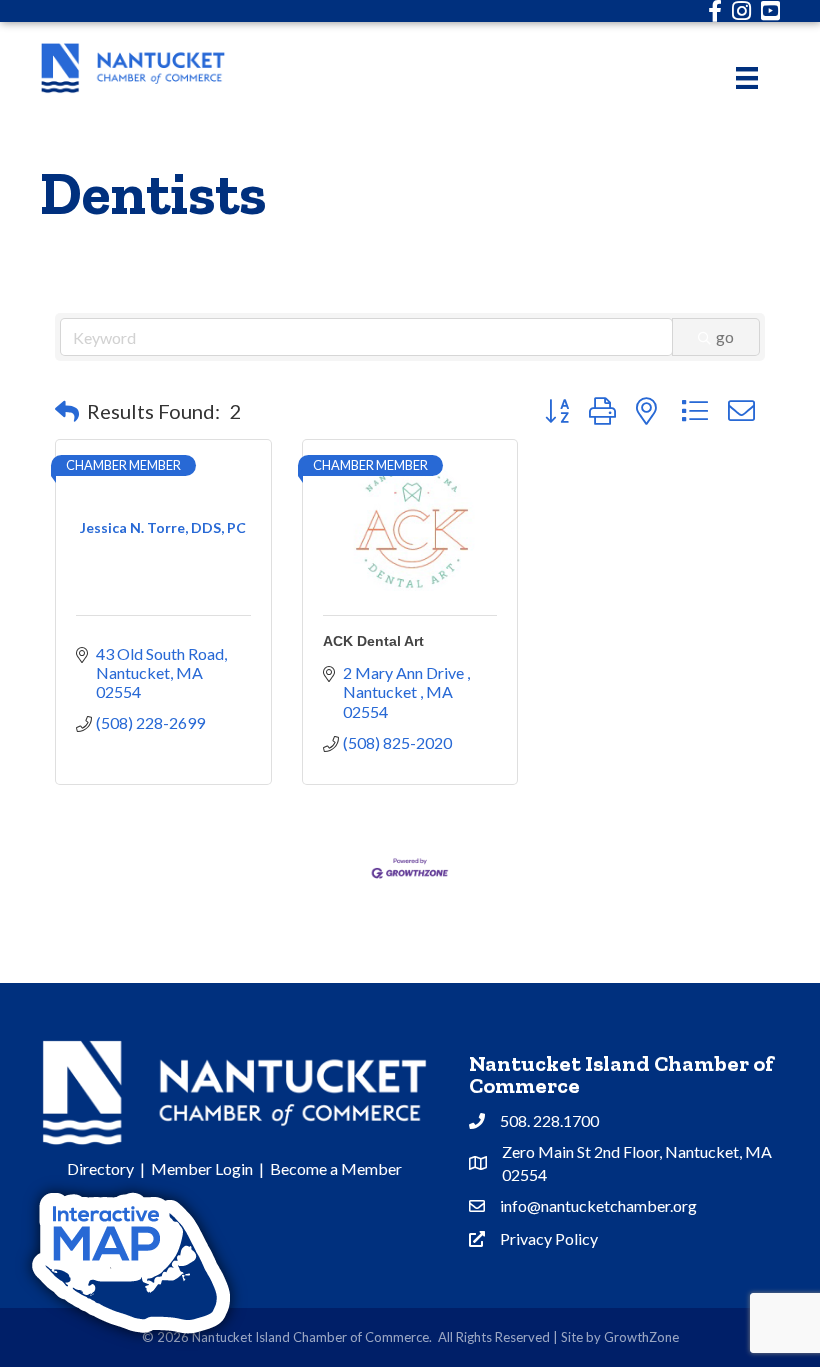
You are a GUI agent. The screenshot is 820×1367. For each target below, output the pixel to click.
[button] (67, 411)
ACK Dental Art (373, 641)
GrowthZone (641, 1337)
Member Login (202, 1168)
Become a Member (336, 1168)
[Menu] (747, 77)
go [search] (725, 336)
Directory (100, 1168)
